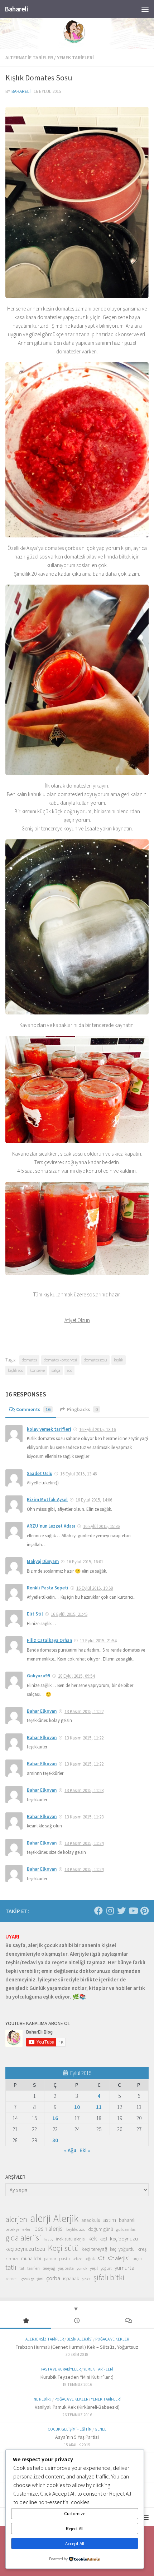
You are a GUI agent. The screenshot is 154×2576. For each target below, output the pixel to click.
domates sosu (95, 1360)
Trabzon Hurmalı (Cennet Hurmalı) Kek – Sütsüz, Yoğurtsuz (77, 2347)
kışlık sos (15, 1370)
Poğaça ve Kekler (112, 2339)
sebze (77, 2259)
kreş (142, 2249)
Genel (100, 2429)
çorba (53, 2278)
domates (29, 1360)
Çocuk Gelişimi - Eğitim (70, 2429)
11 (99, 2107)
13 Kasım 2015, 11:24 (84, 1843)
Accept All (75, 2544)
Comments (33, 1409)
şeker (86, 2279)
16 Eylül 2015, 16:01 (85, 1562)
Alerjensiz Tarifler (45, 2339)
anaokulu (91, 2220)
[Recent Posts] (77, 2321)
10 (77, 2107)
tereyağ (49, 2268)
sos (69, 1370)
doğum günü (101, 2229)
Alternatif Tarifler (29, 58)
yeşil (94, 2268)
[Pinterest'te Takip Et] (144, 1911)
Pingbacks (82, 1409)
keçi (103, 2239)
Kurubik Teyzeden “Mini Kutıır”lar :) (77, 2377)
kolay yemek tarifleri (49, 1429)
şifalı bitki (109, 2277)
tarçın (137, 2259)
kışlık (119, 1360)
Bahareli (16, 9)
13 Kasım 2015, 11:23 (84, 1790)
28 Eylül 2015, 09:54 (76, 1676)
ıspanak (71, 2278)
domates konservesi (60, 1360)
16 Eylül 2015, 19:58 (95, 1588)
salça (56, 1370)
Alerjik (66, 2219)
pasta (64, 2258)
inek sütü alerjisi (71, 2239)
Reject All (75, 2529)
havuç (48, 2239)
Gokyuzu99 (38, 1676)
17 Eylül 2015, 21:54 (98, 1641)
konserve (37, 1370)
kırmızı (12, 2259)
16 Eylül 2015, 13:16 (97, 1430)
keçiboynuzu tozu (25, 2249)
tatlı (11, 2267)
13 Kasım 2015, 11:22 (84, 1711)
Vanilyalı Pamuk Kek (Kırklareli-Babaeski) (77, 2407)
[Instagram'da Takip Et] (110, 1911)
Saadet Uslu (40, 1473)
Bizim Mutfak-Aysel (47, 1500)
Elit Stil (35, 1614)
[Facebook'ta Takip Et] (98, 1911)
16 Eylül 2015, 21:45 (69, 1614)
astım (110, 2220)
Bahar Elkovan (42, 1711)
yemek (82, 2269)
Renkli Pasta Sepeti (48, 1588)
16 (55, 2118)
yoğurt (106, 2268)
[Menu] (145, 9)
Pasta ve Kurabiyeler (61, 2369)
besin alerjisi (49, 2229)
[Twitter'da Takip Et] (121, 1911)
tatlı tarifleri (30, 2268)
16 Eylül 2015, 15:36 (101, 1526)
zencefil (12, 2279)
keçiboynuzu (124, 2239)
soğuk (90, 2259)
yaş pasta (66, 2268)
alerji (40, 2218)
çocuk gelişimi (32, 2279)
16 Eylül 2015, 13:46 (78, 1474)
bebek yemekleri (18, 2229)
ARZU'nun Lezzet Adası (51, 1526)
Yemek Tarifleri (75, 58)
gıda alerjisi (23, 2238)
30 (55, 2140)
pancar (50, 2259)
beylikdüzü (76, 2229)
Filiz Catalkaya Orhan (49, 1640)
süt (101, 2258)
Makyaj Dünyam (43, 1561)
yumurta (124, 2268)
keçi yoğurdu (122, 2249)
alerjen (16, 2219)
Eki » (85, 2150)
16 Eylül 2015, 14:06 (94, 1500)
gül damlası (126, 2229)
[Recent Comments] (128, 2321)
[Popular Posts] (26, 2321)
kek (93, 2239)
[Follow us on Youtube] (133, 1911)
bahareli (21, 91)
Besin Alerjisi (80, 2339)
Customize (75, 2514)
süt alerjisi (118, 2258)
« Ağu (70, 2150)
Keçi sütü (63, 2248)
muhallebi (31, 2258)
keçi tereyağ (94, 2249)
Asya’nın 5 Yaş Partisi (77, 2437)
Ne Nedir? (43, 2399)
